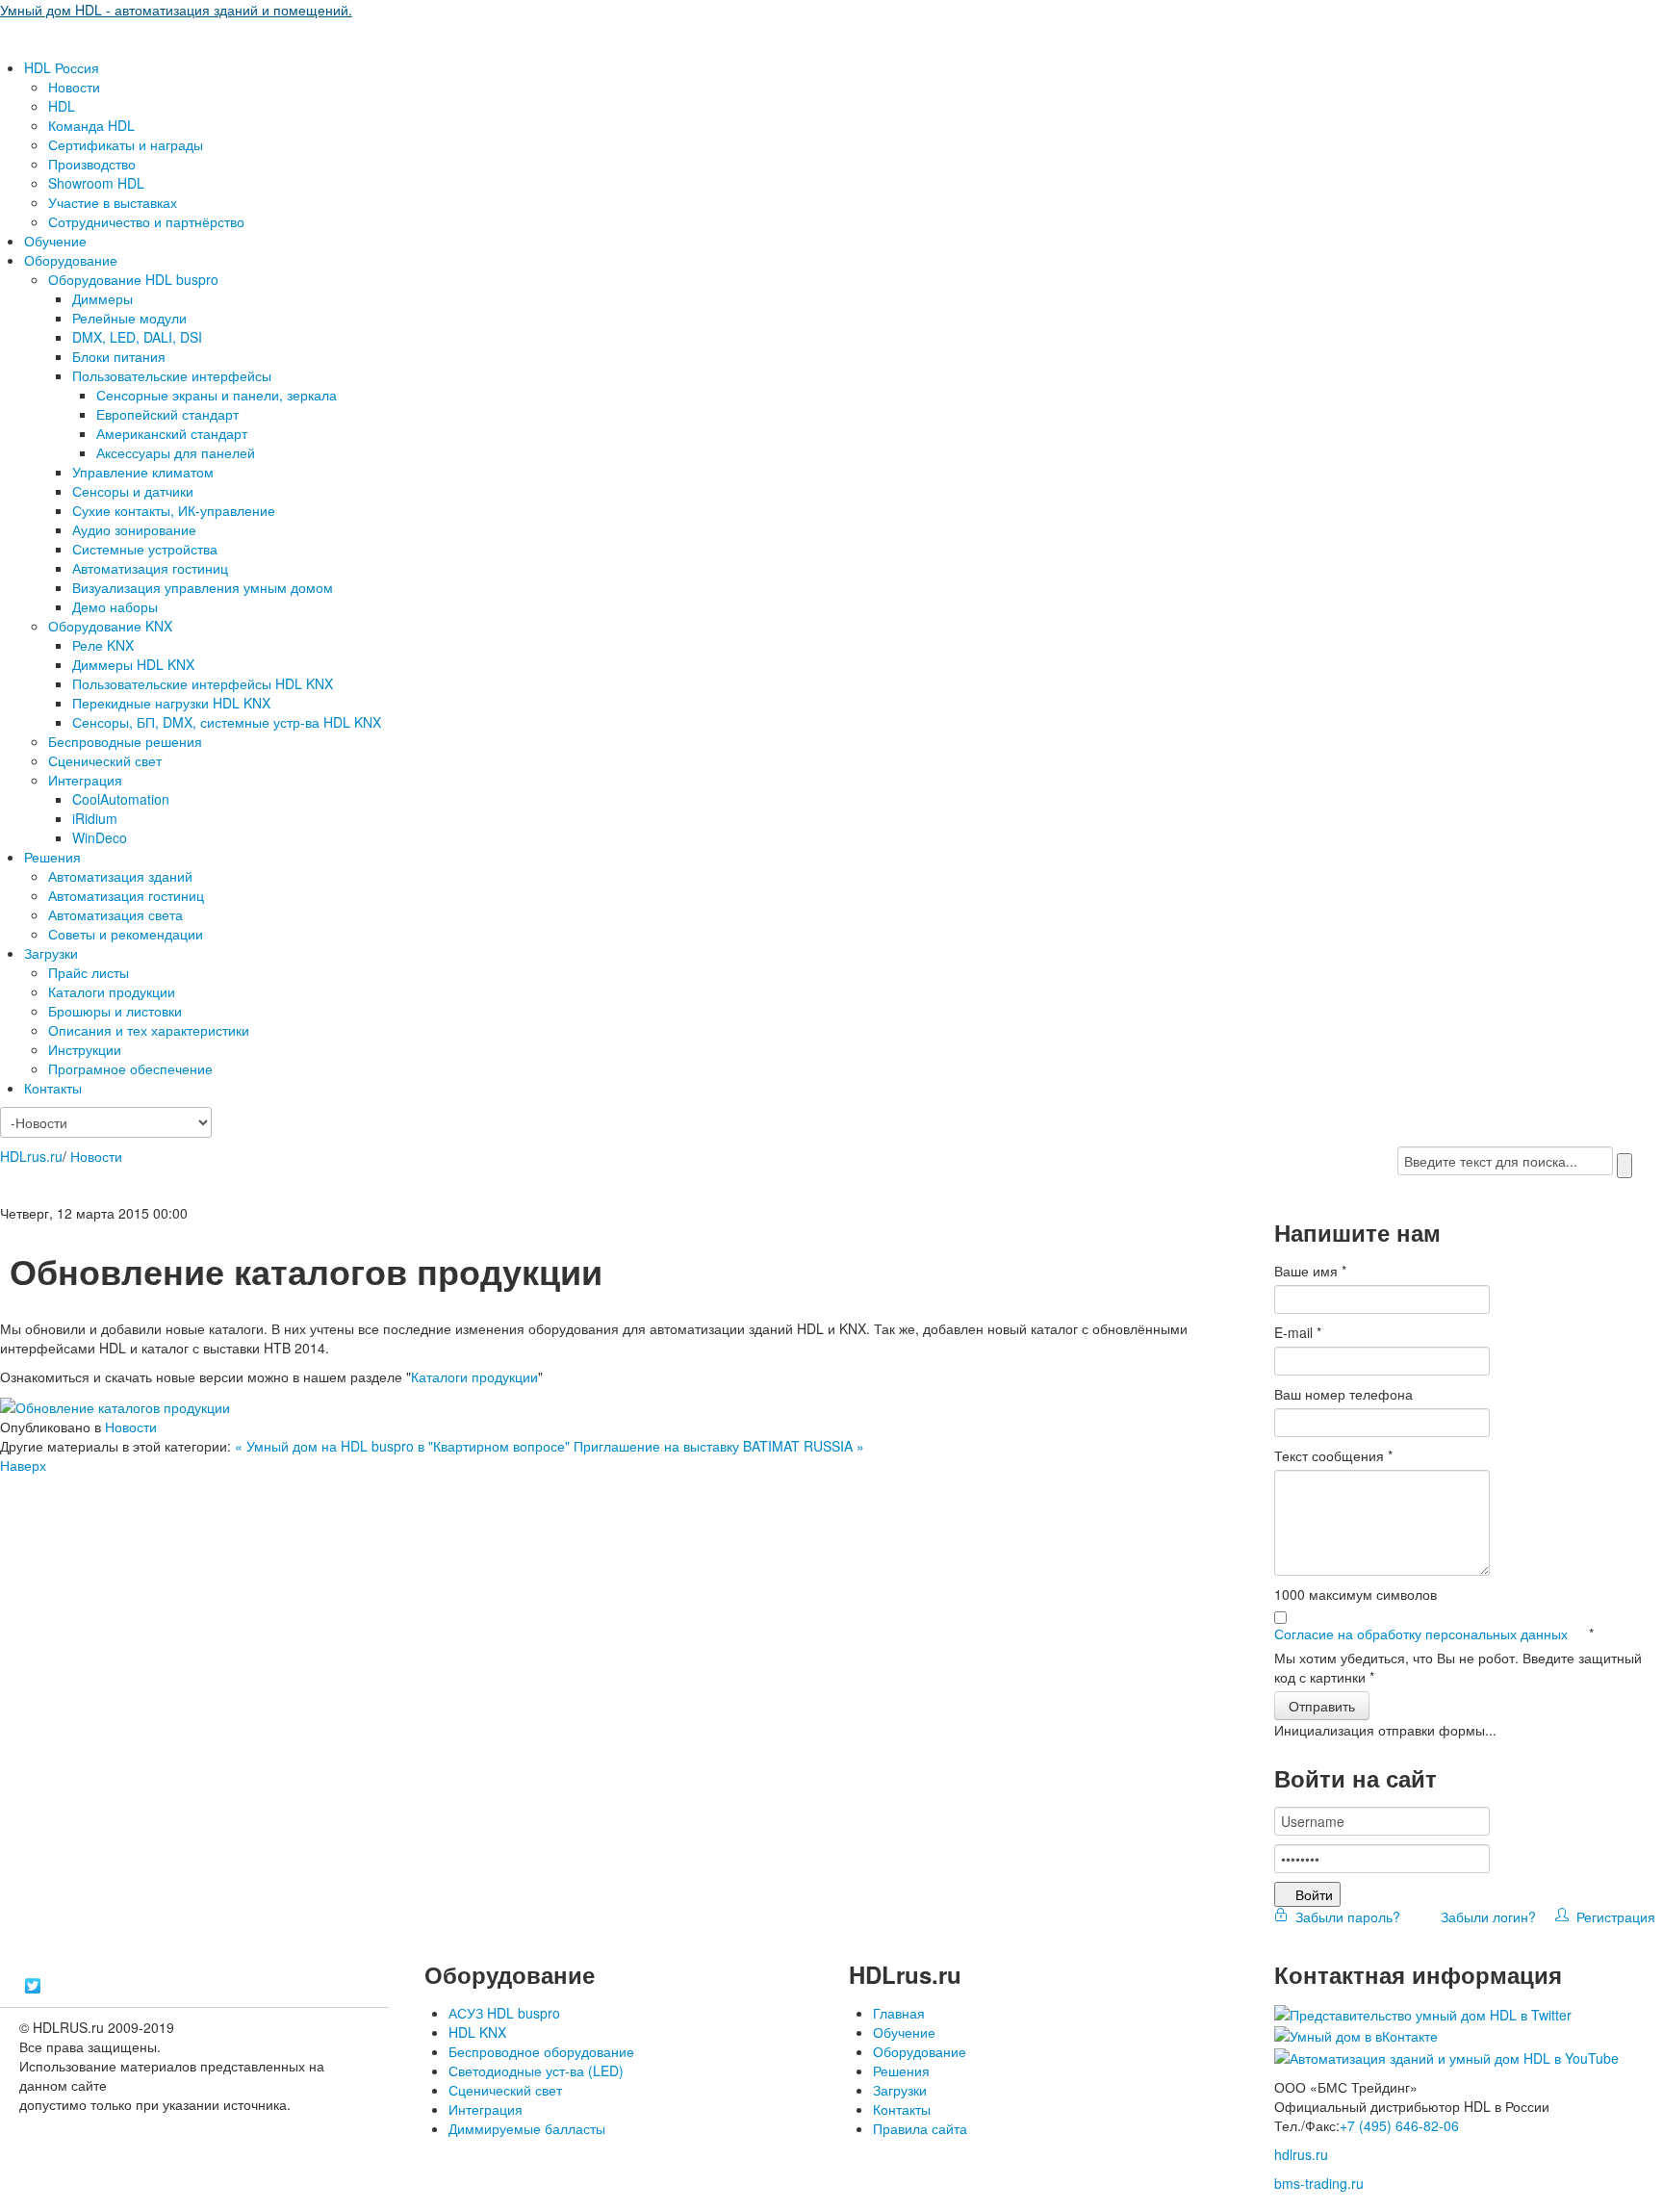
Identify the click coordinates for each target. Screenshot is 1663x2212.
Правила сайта (920, 2128)
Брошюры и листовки (115, 1011)
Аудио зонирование (134, 529)
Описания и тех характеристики (149, 1030)
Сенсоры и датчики (133, 491)
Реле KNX (103, 645)
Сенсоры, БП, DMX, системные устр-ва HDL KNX (227, 722)
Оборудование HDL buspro (133, 279)
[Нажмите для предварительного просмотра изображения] (115, 1405)
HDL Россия (62, 67)
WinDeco (100, 837)
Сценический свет (105, 760)
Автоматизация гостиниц (150, 568)
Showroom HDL (96, 183)
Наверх (23, 1465)
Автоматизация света (115, 914)
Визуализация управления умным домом (203, 587)
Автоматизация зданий (120, 876)
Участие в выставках (113, 202)
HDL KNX (477, 2032)
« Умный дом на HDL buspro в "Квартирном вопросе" (404, 1446)
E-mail (1298, 1332)
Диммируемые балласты (527, 2128)
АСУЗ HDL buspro (504, 2013)
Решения (52, 857)
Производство (92, 164)
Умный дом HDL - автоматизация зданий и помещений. (176, 10)
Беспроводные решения (125, 741)
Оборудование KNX (110, 626)
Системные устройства (145, 549)
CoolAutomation (121, 799)
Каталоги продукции (112, 991)
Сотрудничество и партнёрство (146, 221)
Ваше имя (1310, 1271)
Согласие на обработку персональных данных (1423, 1633)
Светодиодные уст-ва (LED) (536, 2071)
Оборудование (71, 260)
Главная (899, 2013)
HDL (62, 106)
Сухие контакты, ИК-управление (174, 510)
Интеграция (85, 780)
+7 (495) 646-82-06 (1399, 2125)
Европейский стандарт (167, 414)
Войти (1314, 1894)
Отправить (1322, 1706)
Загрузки (51, 953)
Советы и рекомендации (126, 934)
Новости (74, 87)
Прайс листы (89, 972)
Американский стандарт (172, 433)
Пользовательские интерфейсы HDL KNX (203, 683)
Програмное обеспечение (130, 1068)
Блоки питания (119, 356)
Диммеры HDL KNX (133, 664)
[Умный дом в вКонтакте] (1356, 2034)
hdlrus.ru (1301, 2154)
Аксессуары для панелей (176, 452)
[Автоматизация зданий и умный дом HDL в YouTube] (1446, 2055)
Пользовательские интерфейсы (172, 375)
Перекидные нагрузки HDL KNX (171, 703)
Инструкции (85, 1049)
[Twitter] (33, 1986)
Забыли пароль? (1346, 1916)
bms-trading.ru (1319, 2183)
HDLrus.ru (31, 1156)
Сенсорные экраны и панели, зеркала (217, 395)
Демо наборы (115, 606)
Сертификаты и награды (126, 144)
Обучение (55, 241)
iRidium (95, 818)
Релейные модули (129, 318)
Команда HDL (91, 125)
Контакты (53, 1088)
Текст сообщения (1333, 1455)
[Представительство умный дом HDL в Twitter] (1423, 2013)
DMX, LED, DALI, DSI (137, 337)
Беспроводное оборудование (541, 2051)
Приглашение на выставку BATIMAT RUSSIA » (719, 1446)
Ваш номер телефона (1343, 1394)
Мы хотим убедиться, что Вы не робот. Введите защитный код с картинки (1458, 1667)
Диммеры (102, 298)
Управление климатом (143, 472)
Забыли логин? (1486, 1916)
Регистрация (1612, 1916)
